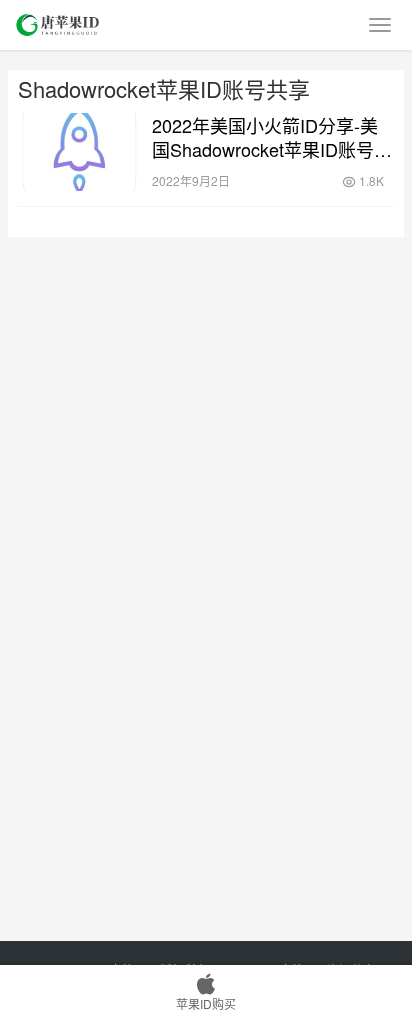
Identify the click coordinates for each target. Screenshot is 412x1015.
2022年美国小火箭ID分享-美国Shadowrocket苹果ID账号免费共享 (272, 137)
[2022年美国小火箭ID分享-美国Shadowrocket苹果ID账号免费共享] (80, 152)
